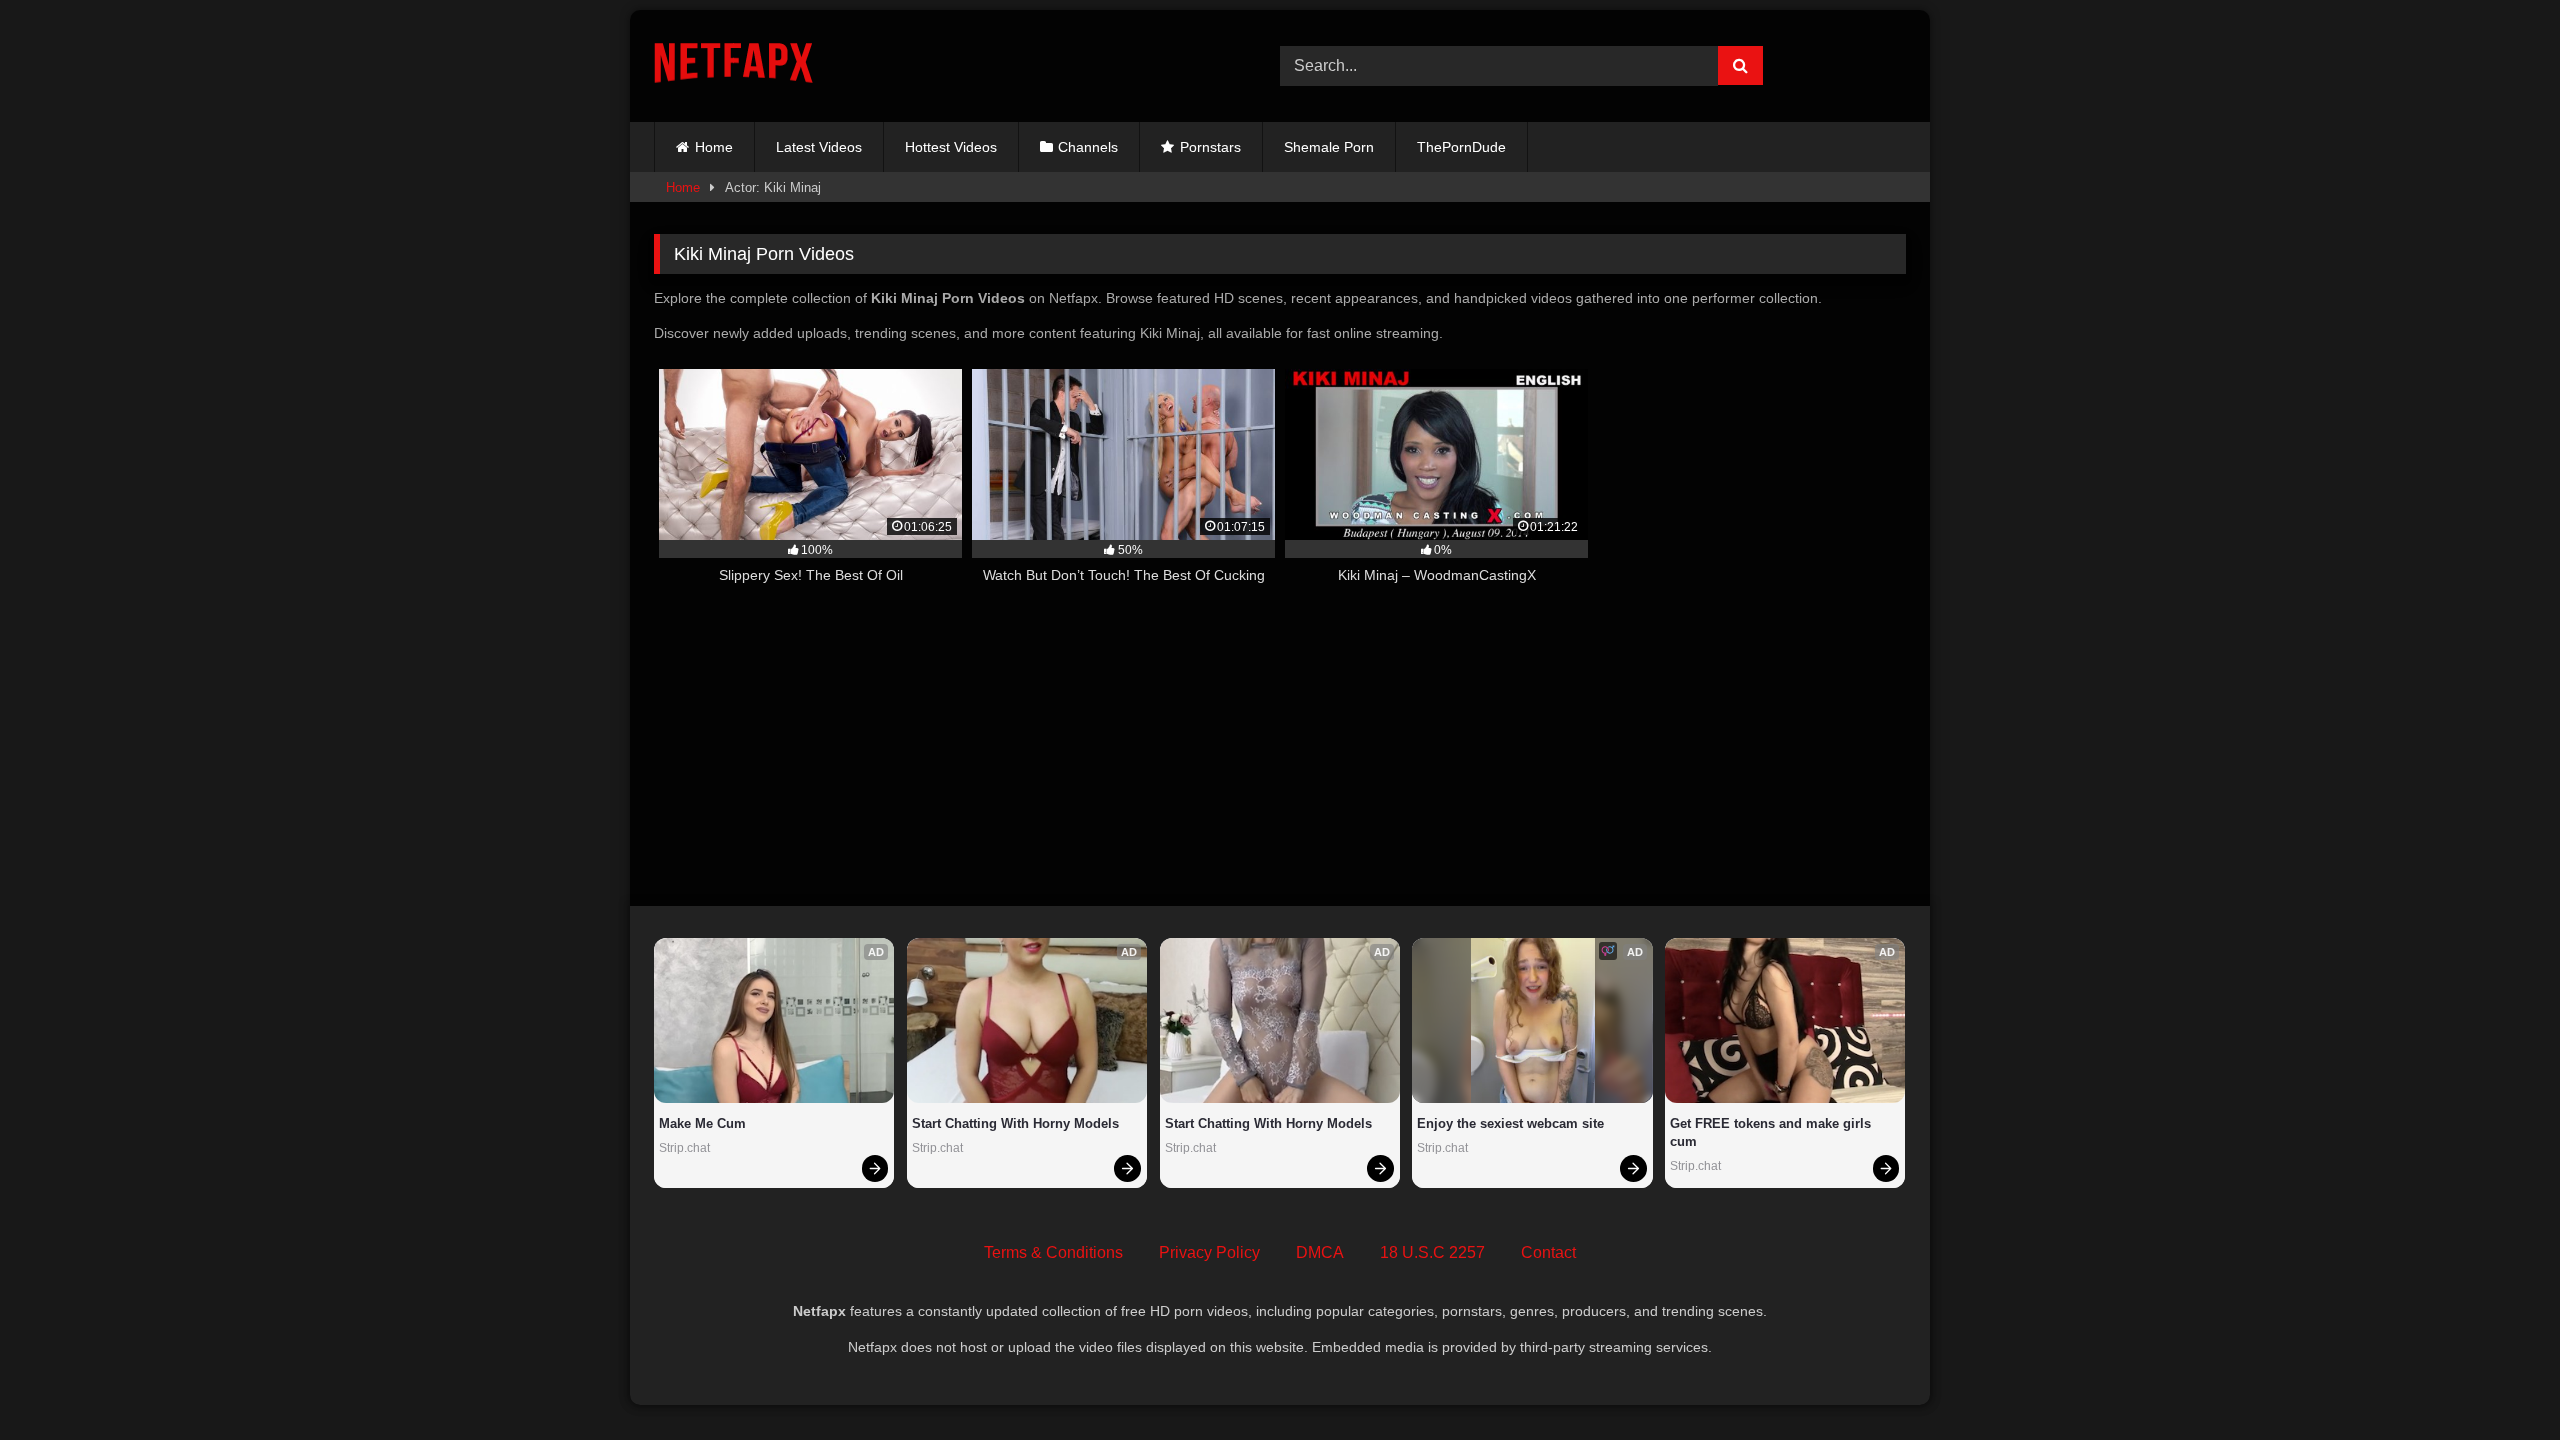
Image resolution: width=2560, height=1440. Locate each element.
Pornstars (1210, 147)
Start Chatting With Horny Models (1015, 1123)
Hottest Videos (951, 147)
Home (714, 147)
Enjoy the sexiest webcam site (1510, 1123)
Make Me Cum (702, 1123)
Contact (1548, 1252)
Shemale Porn (1329, 147)
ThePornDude (1461, 147)
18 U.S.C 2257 (1432, 1252)
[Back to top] (2498, 1380)
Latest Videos (819, 147)
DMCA (1320, 1252)
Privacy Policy (1209, 1252)
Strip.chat (684, 1148)
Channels (1088, 147)
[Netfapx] (733, 66)
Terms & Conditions (1053, 1252)
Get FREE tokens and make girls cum (1772, 1132)
